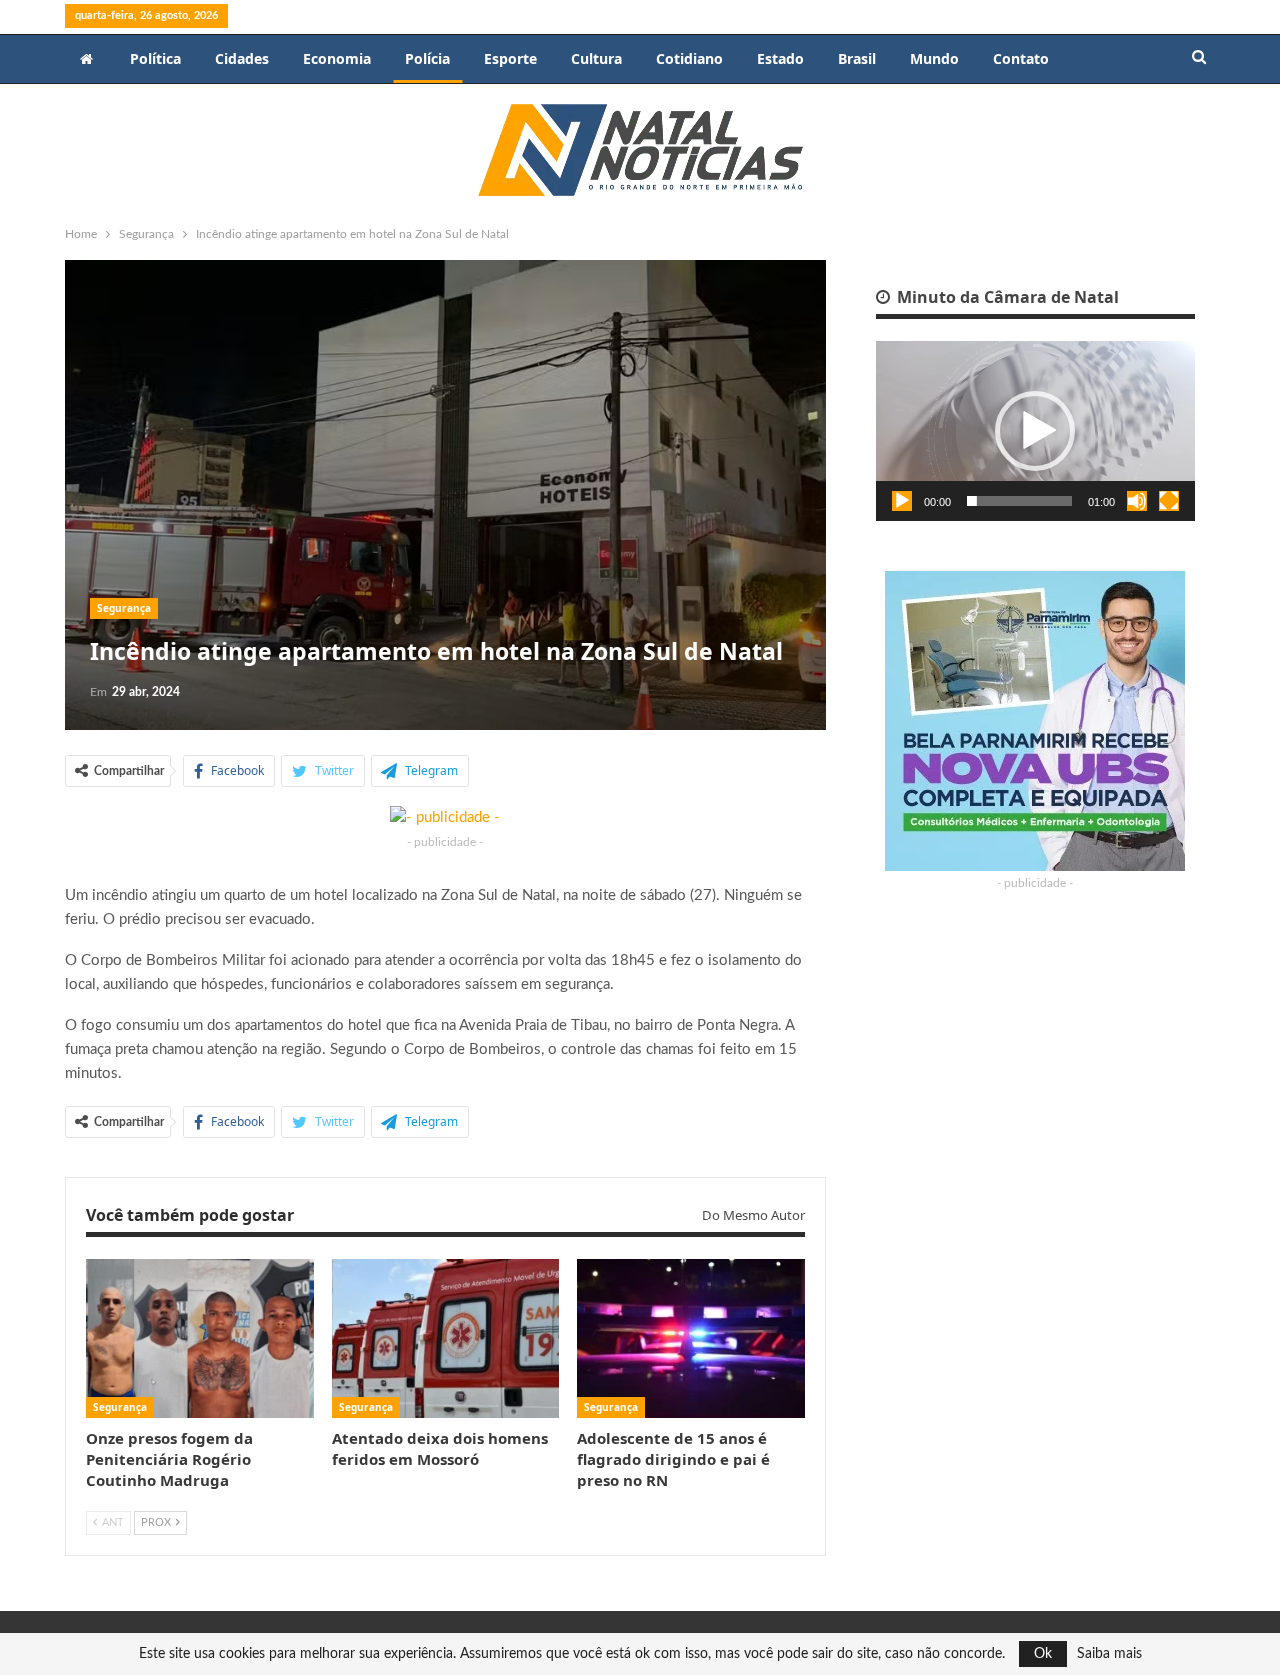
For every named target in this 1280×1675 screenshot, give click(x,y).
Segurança (124, 608)
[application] (1035, 431)
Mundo (934, 58)
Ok (1043, 1654)
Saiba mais (1109, 1654)
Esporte (510, 58)
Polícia (427, 58)
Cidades (242, 58)
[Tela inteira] (1169, 501)
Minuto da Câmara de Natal (1006, 297)
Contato (1021, 58)
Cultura (596, 58)
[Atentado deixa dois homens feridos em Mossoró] (446, 1338)
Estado (780, 58)
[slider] (1019, 501)
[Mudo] (1137, 501)
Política (155, 58)
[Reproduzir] (902, 501)
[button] (1035, 431)
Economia (337, 58)
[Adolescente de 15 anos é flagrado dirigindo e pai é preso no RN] (691, 1338)
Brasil (857, 58)
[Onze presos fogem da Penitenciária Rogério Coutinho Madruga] (200, 1338)
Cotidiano (689, 58)
